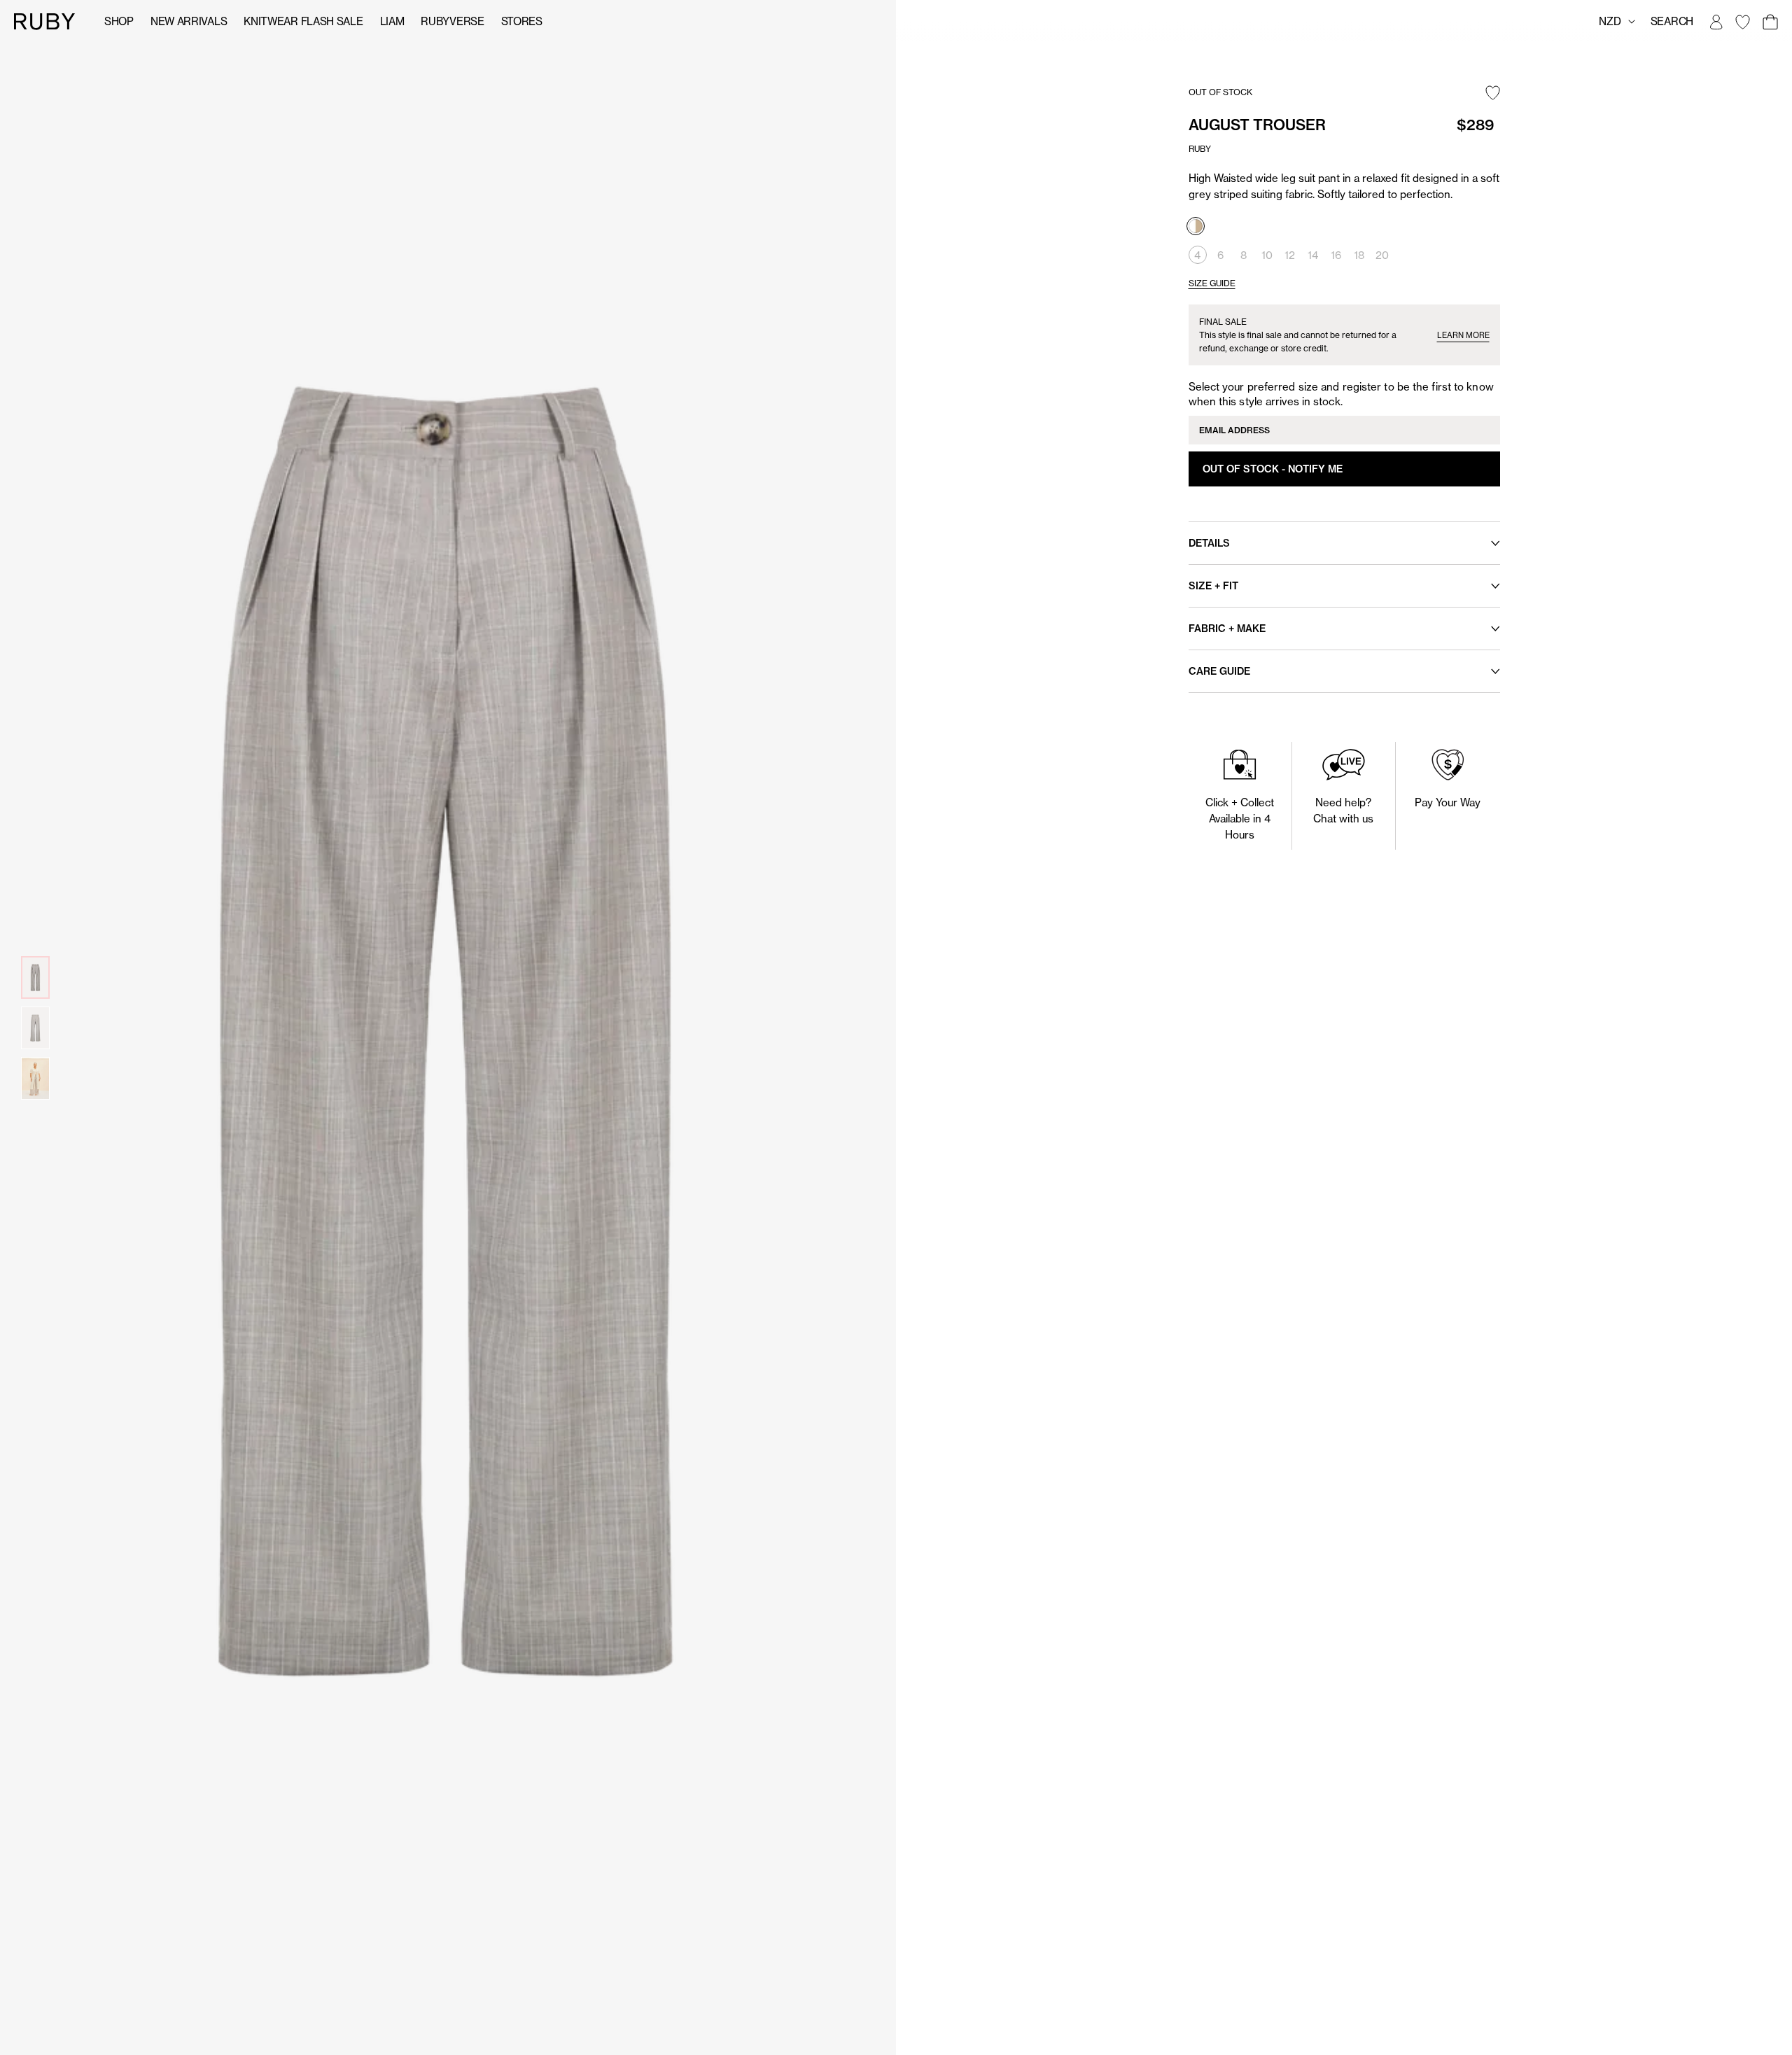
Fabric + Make (1227, 629)
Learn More (1463, 335)
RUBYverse (452, 21)
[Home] (45, 21)
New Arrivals (189, 21)
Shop (119, 21)
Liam (392, 21)
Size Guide (1212, 283)
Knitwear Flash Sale (303, 21)
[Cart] (1770, 22)
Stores (522, 21)
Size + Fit (1213, 586)
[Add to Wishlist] (1493, 94)
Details (1209, 543)
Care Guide (1219, 671)
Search (1672, 21)
